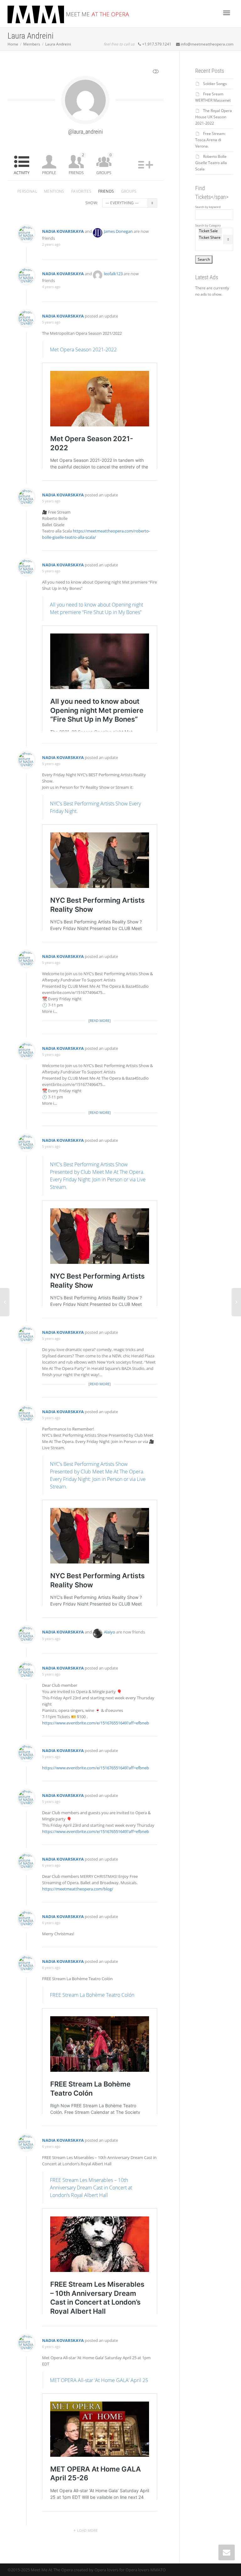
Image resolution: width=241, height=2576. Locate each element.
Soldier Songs (215, 84)
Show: (92, 203)
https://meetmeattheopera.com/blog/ (78, 1889)
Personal (27, 191)
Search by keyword (208, 207)
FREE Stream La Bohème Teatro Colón (92, 1995)
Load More (87, 2530)
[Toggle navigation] (227, 13)
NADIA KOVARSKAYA (63, 231)
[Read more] (100, 1021)
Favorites (81, 191)
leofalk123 (113, 274)
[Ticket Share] (210, 238)
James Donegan (118, 231)
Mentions (54, 191)
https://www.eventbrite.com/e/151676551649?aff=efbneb (96, 1723)
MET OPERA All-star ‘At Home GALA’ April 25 (99, 2380)
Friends (76, 164)
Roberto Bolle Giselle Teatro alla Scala (211, 163)
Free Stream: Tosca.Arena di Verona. (210, 140)
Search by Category (208, 226)
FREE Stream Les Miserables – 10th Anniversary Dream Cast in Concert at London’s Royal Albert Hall (91, 2188)
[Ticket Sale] (210, 231)
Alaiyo (110, 1632)
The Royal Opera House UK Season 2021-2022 (214, 117)
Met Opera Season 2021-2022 (83, 350)
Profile (49, 173)
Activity (22, 173)
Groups (104, 164)
